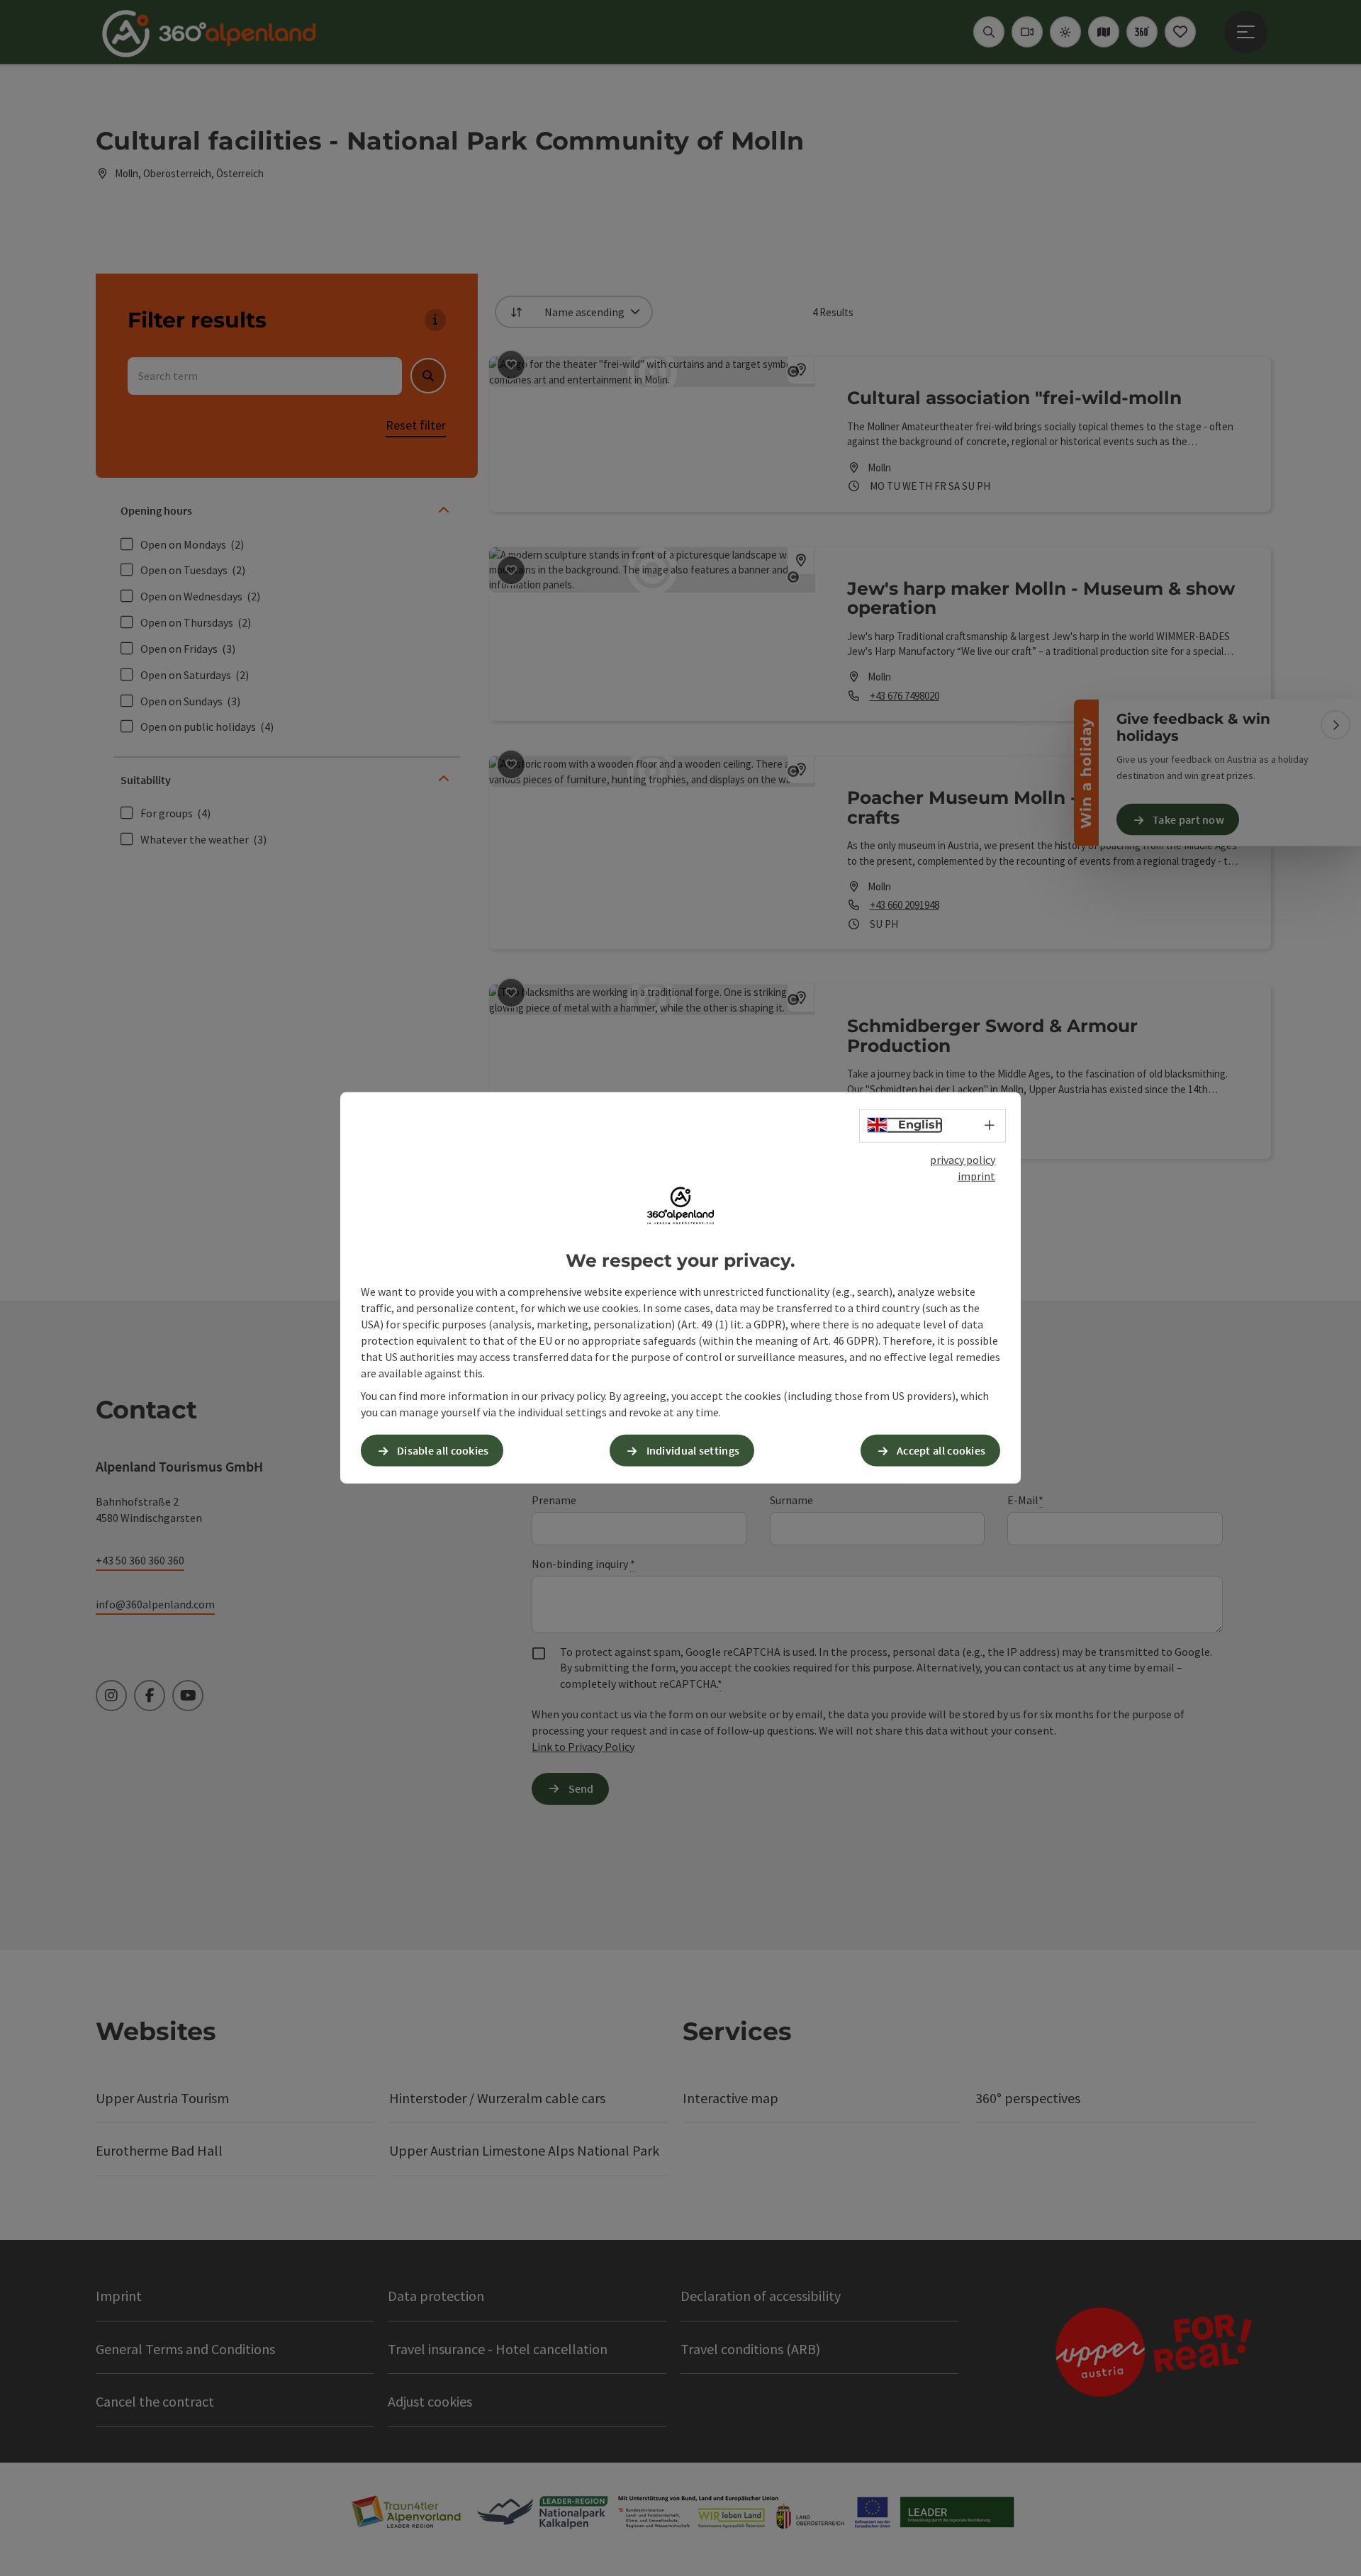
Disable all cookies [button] (443, 1450)
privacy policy (963, 1160)
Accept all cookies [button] (941, 1450)
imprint (976, 1176)
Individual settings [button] (693, 1450)
